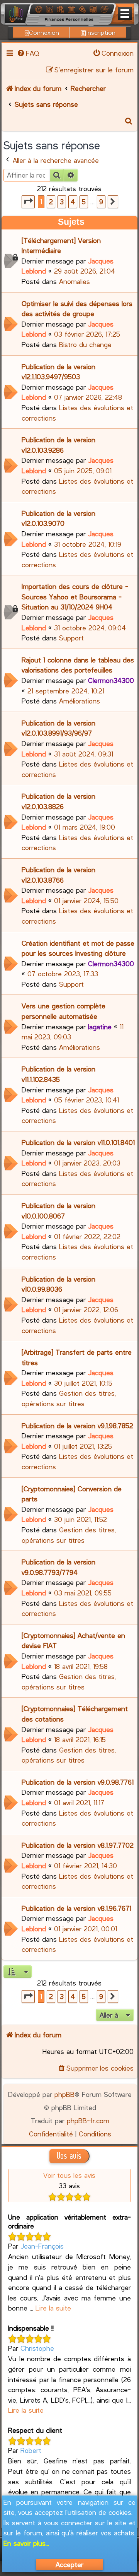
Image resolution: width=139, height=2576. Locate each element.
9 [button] (101, 202)
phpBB (64, 2094)
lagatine (100, 1027)
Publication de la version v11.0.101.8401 (78, 1142)
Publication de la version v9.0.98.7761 (78, 1782)
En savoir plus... (26, 2543)
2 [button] (51, 202)
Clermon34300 (111, 680)
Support (71, 638)
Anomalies (75, 281)
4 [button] (73, 202)
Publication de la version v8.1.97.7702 (78, 1845)
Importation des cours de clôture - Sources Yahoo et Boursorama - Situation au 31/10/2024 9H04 (75, 597)
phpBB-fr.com (88, 2121)
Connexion (44, 32)
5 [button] (84, 202)
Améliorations (80, 701)
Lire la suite (53, 2308)
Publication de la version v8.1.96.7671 (76, 1908)
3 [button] (62, 202)
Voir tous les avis (69, 2175)
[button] (28, 202)
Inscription (101, 32)
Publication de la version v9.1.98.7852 (77, 1426)
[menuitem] (28, 53)
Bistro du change (85, 344)
